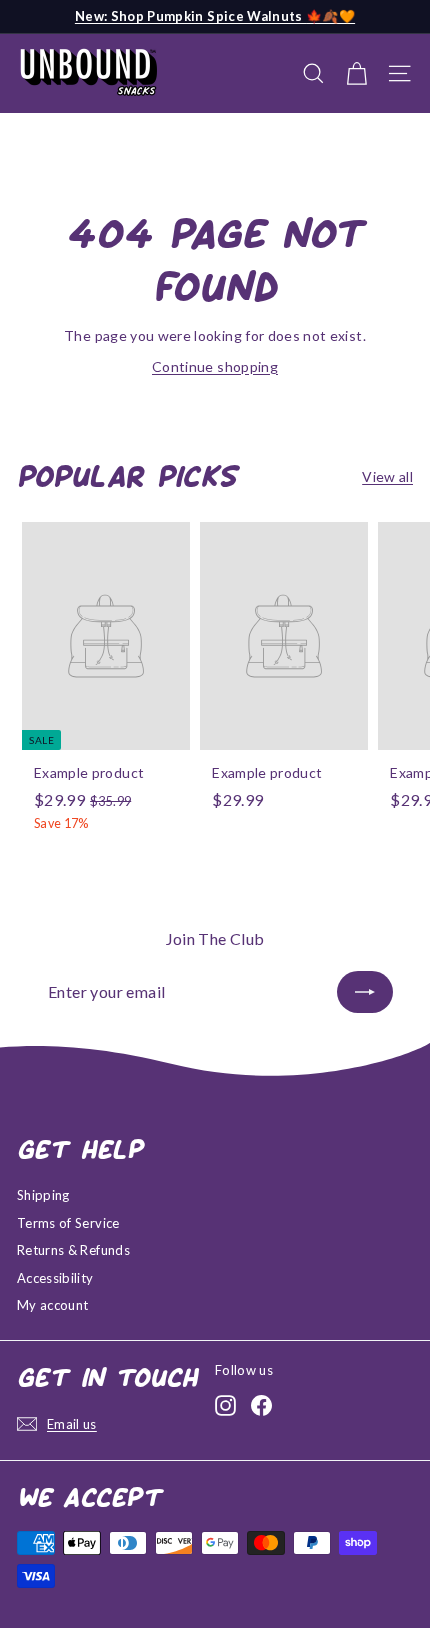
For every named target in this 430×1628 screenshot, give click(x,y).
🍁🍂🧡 (215, 16)
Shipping (43, 1195)
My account (53, 1305)
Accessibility (55, 1278)
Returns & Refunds (73, 1250)
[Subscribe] (365, 992)
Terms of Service (68, 1223)
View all (387, 476)
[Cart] (356, 73)
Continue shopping (215, 366)
